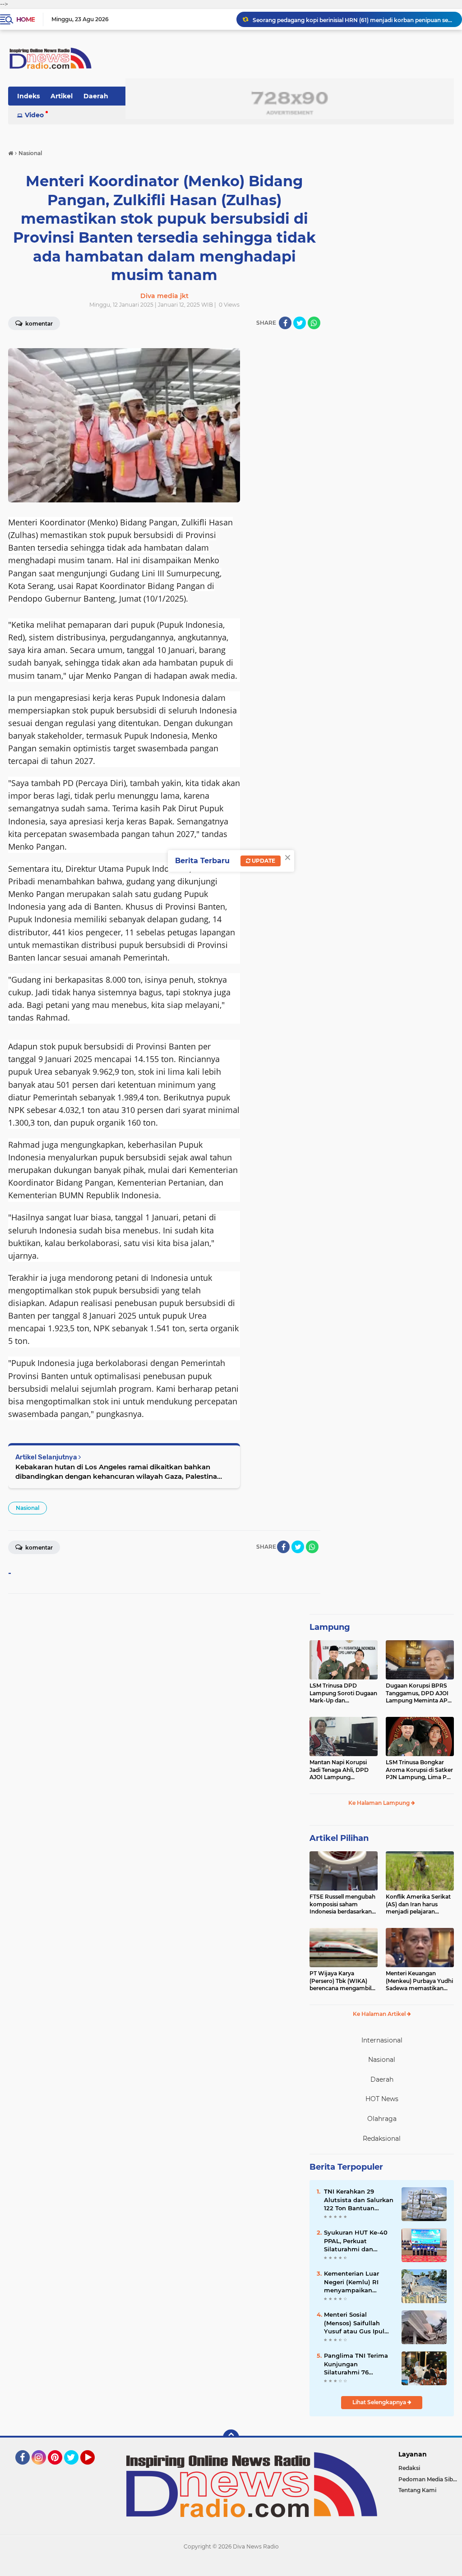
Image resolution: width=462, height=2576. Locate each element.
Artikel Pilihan (339, 1838)
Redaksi (409, 2468)
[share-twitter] (300, 323)
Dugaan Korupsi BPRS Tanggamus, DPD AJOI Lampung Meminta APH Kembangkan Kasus (419, 1693)
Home (25, 19)
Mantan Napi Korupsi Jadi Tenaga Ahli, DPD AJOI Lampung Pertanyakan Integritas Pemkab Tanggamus (341, 1770)
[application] (231, 2567)
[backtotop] (231, 2438)
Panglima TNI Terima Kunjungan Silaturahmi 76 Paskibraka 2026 (356, 2364)
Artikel (62, 96)
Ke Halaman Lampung (380, 1803)
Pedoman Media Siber (428, 2479)
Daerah (96, 96)
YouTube (94, 2469)
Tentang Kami (417, 2490)
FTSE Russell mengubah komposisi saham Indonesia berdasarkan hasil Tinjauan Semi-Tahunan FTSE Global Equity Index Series (342, 1904)
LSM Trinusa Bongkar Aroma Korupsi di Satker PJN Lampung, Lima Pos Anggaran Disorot (419, 1770)
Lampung (330, 1627)
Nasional (28, 1508)
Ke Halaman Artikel (380, 2014)
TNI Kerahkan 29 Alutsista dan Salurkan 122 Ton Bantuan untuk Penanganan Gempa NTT (359, 2200)
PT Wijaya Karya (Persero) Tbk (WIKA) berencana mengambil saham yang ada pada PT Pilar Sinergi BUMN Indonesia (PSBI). (344, 1981)
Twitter (75, 2469)
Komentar (38, 324)
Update (263, 861)
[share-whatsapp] (314, 323)
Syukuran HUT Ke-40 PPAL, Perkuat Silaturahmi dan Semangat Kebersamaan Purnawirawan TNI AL (357, 2241)
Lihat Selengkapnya (380, 2402)
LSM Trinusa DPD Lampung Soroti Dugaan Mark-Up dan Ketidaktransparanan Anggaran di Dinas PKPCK (343, 1693)
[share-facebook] (285, 323)
